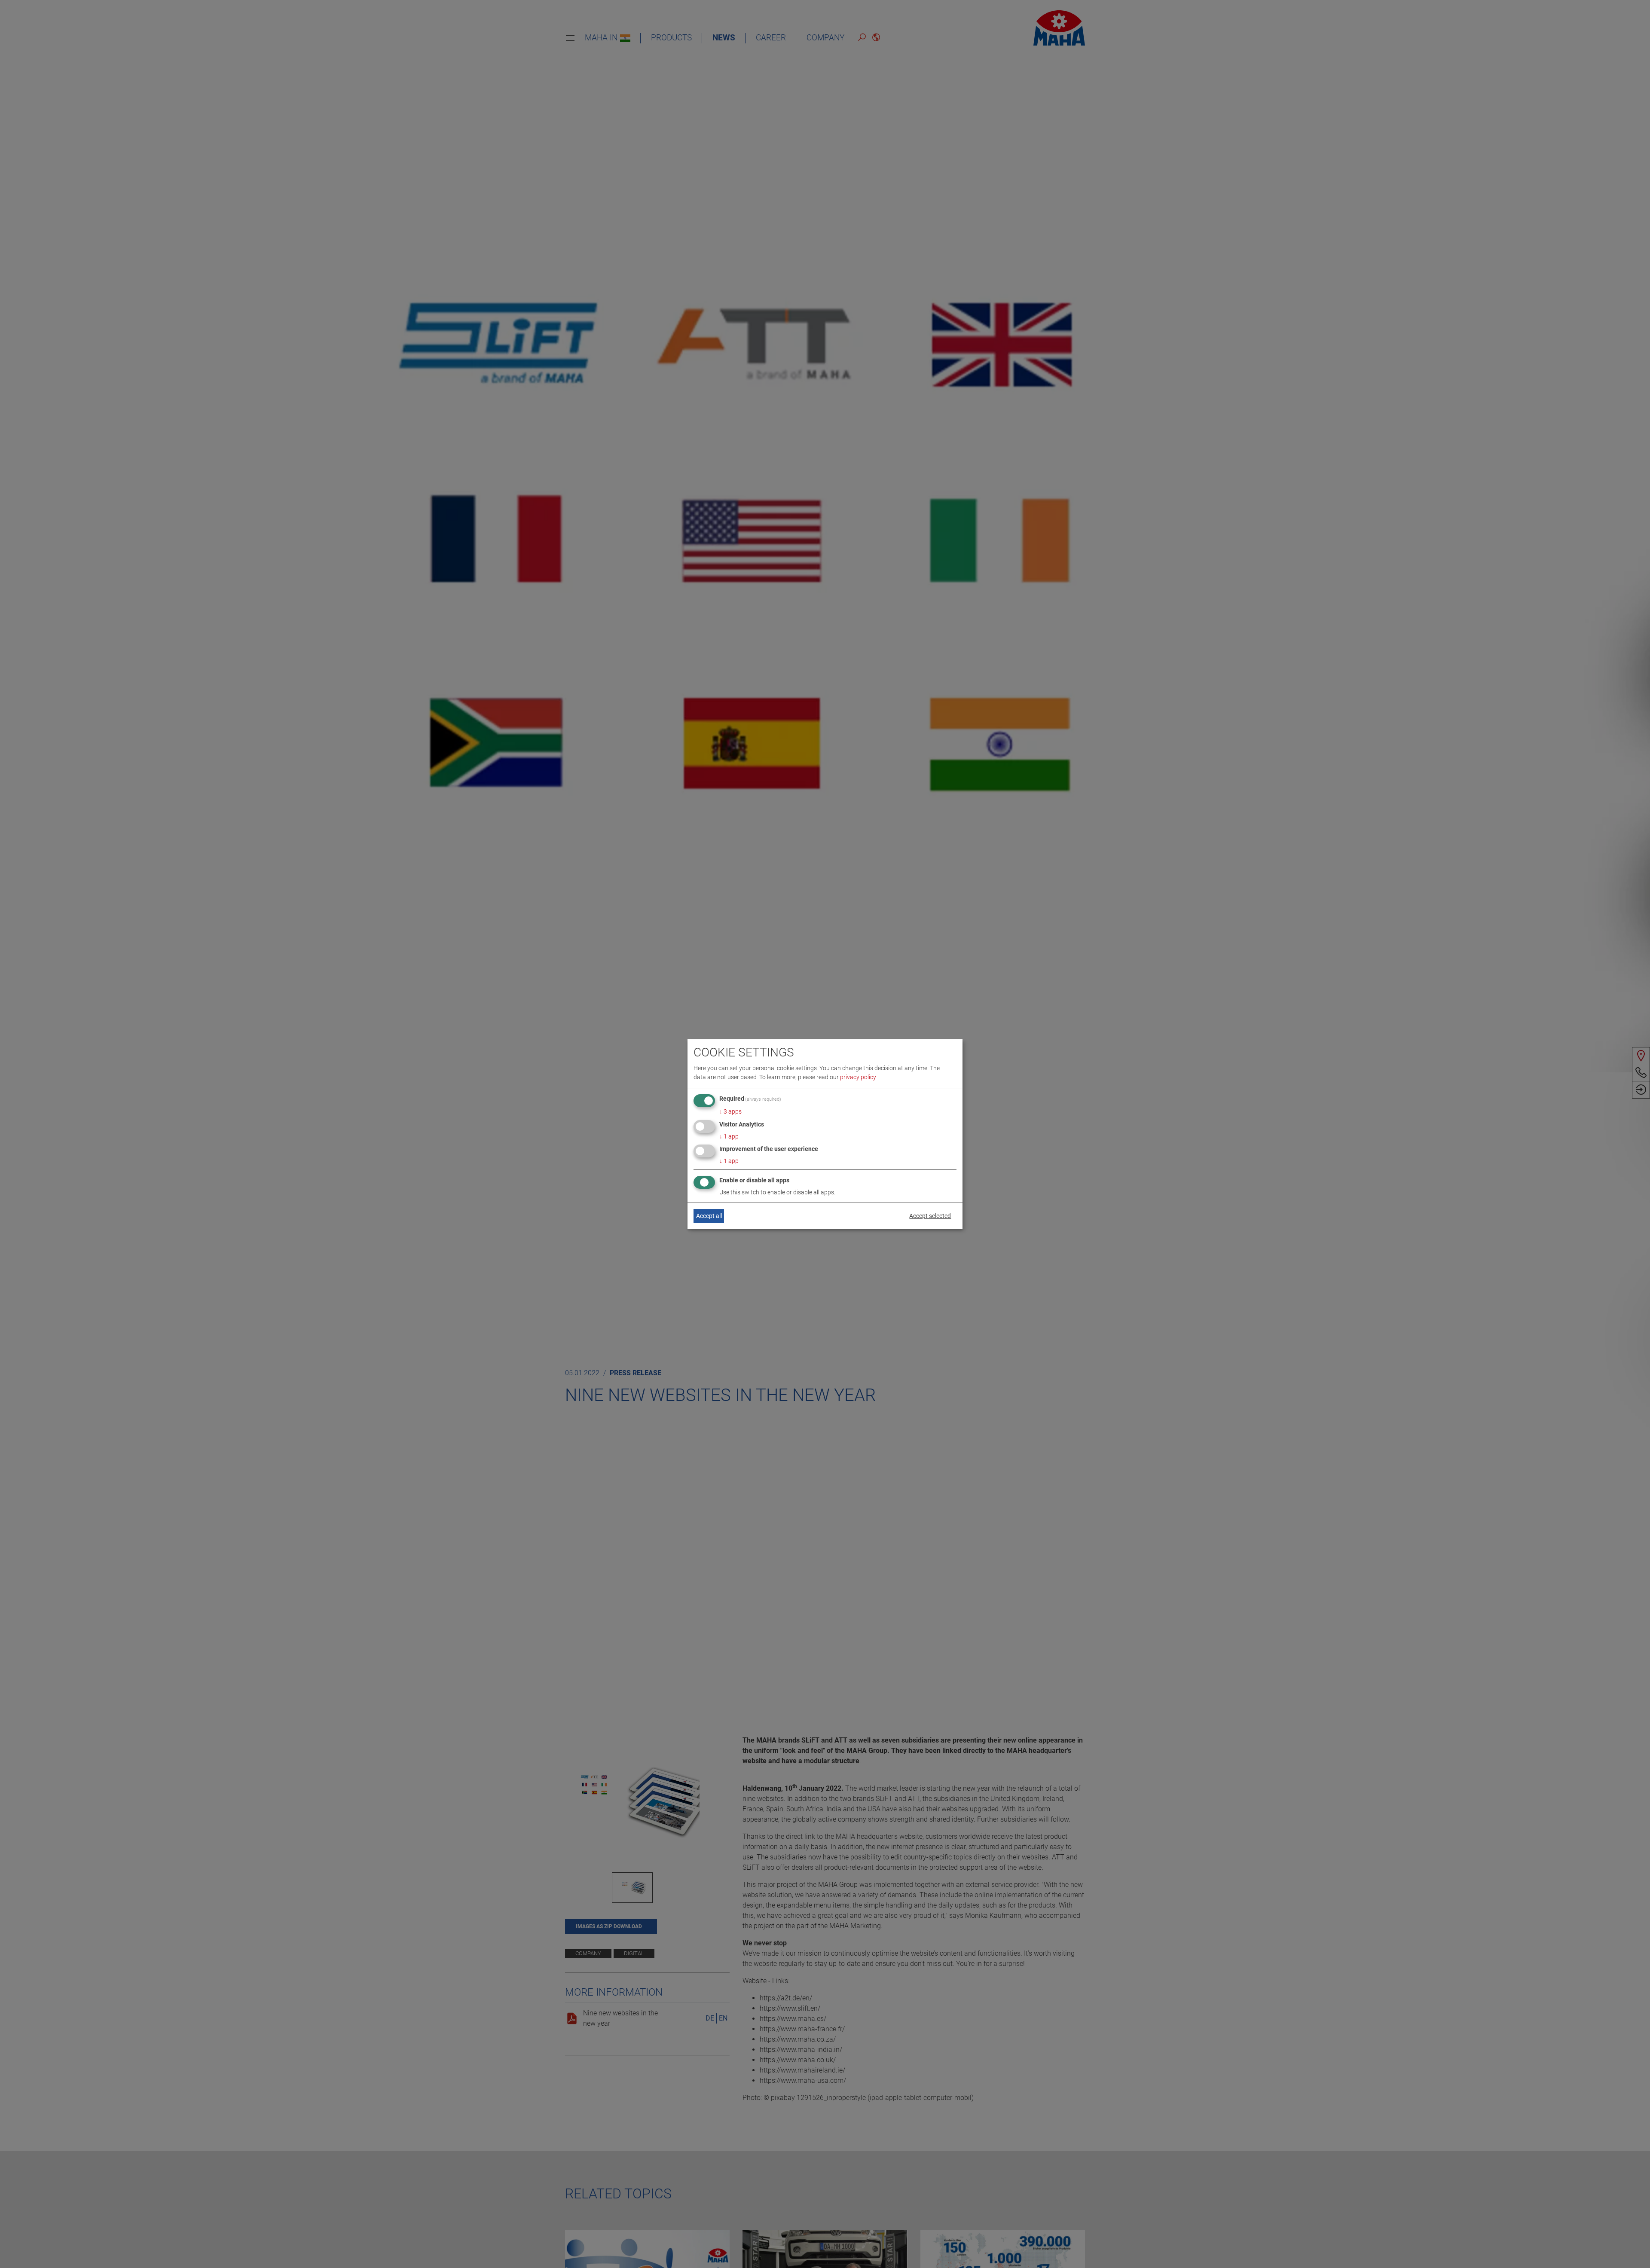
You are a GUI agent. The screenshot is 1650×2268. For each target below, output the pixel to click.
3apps (730, 1111)
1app (729, 1136)
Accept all (709, 1216)
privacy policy (858, 1077)
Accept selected (930, 1216)
